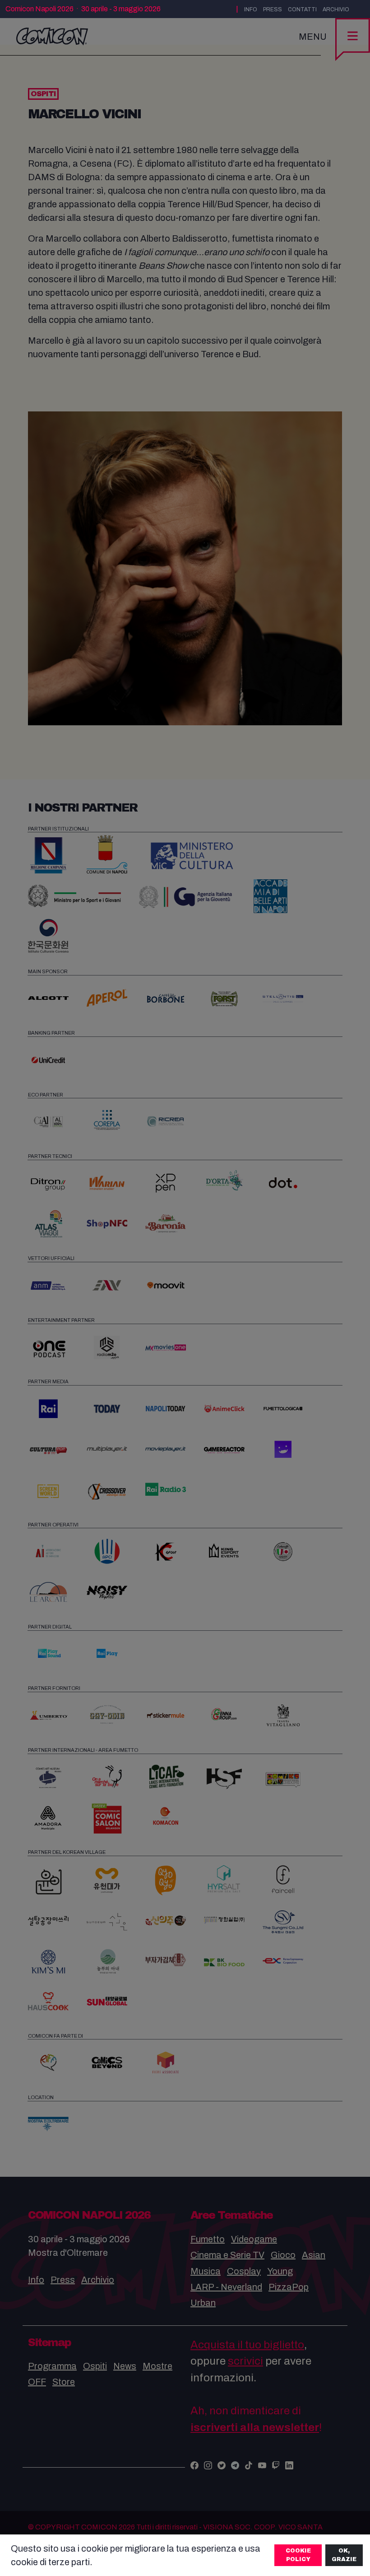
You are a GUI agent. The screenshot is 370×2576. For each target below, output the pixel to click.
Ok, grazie (344, 2555)
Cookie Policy (298, 2555)
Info (251, 9)
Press (273, 9)
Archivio (336, 9)
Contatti (302, 9)
